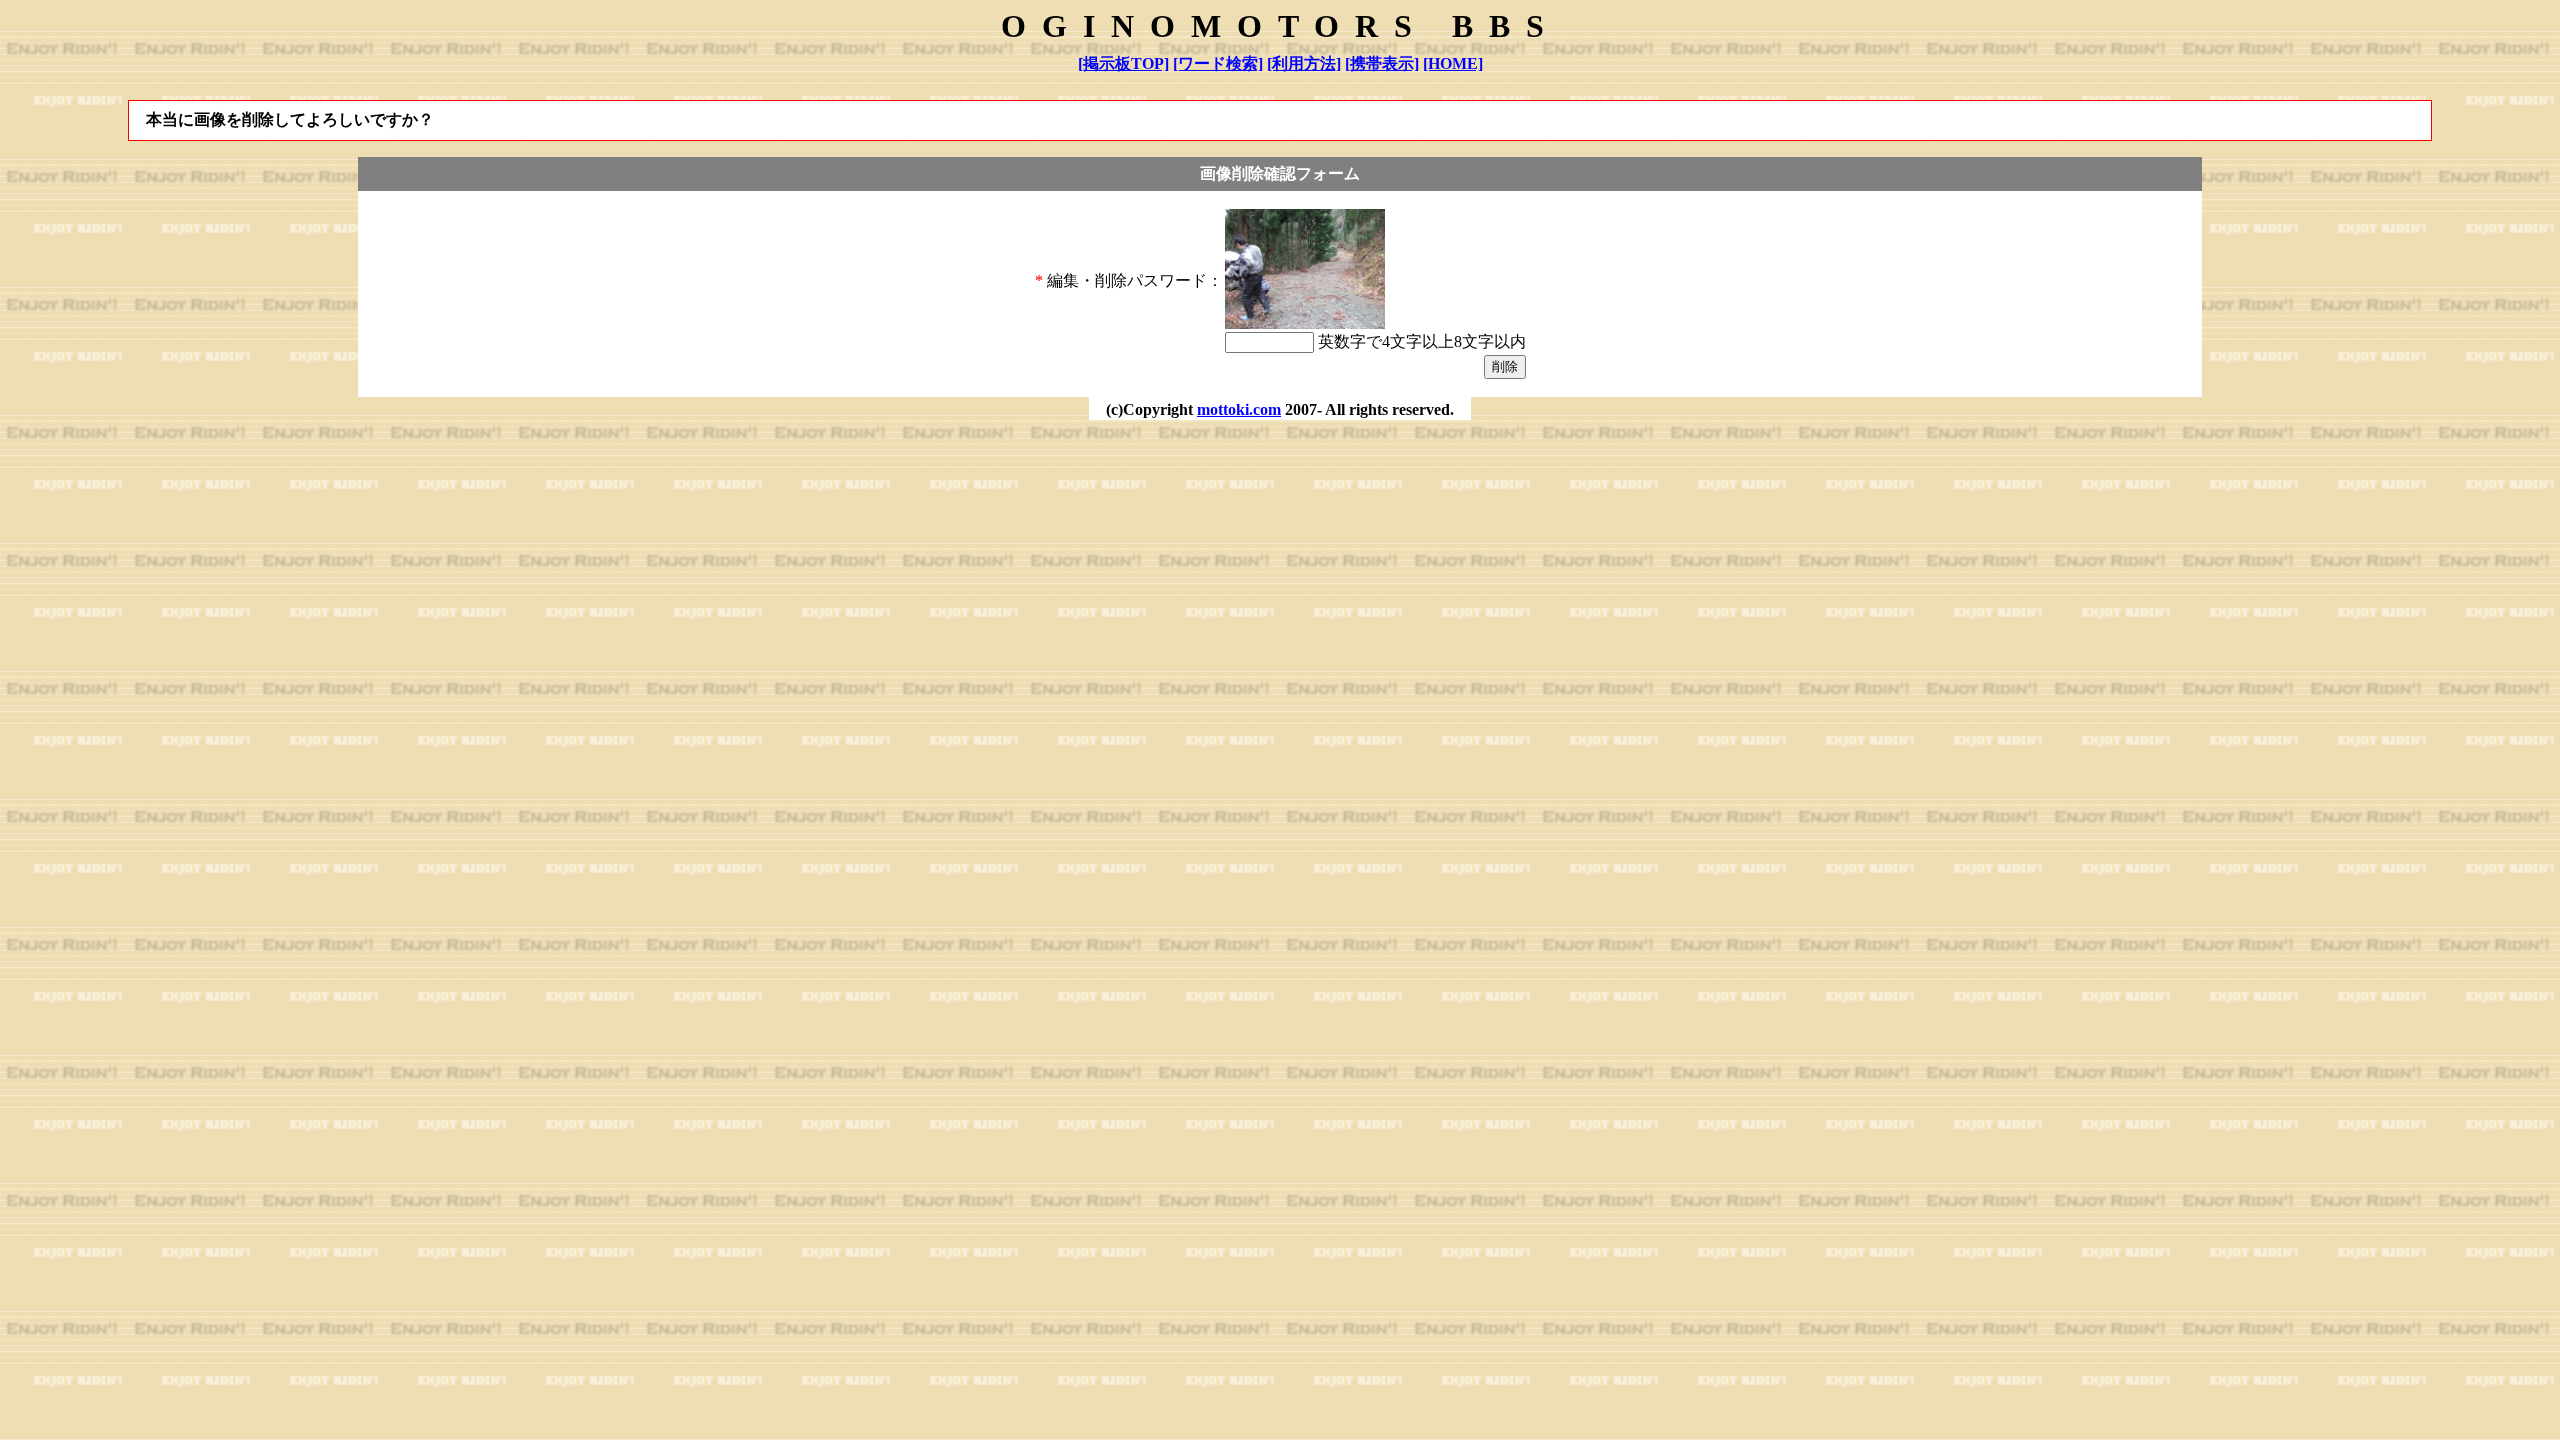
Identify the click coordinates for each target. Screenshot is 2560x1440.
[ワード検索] (1218, 63)
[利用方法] (1304, 63)
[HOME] (1453, 63)
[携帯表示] (1382, 63)
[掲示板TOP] (1123, 63)
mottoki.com (1239, 409)
